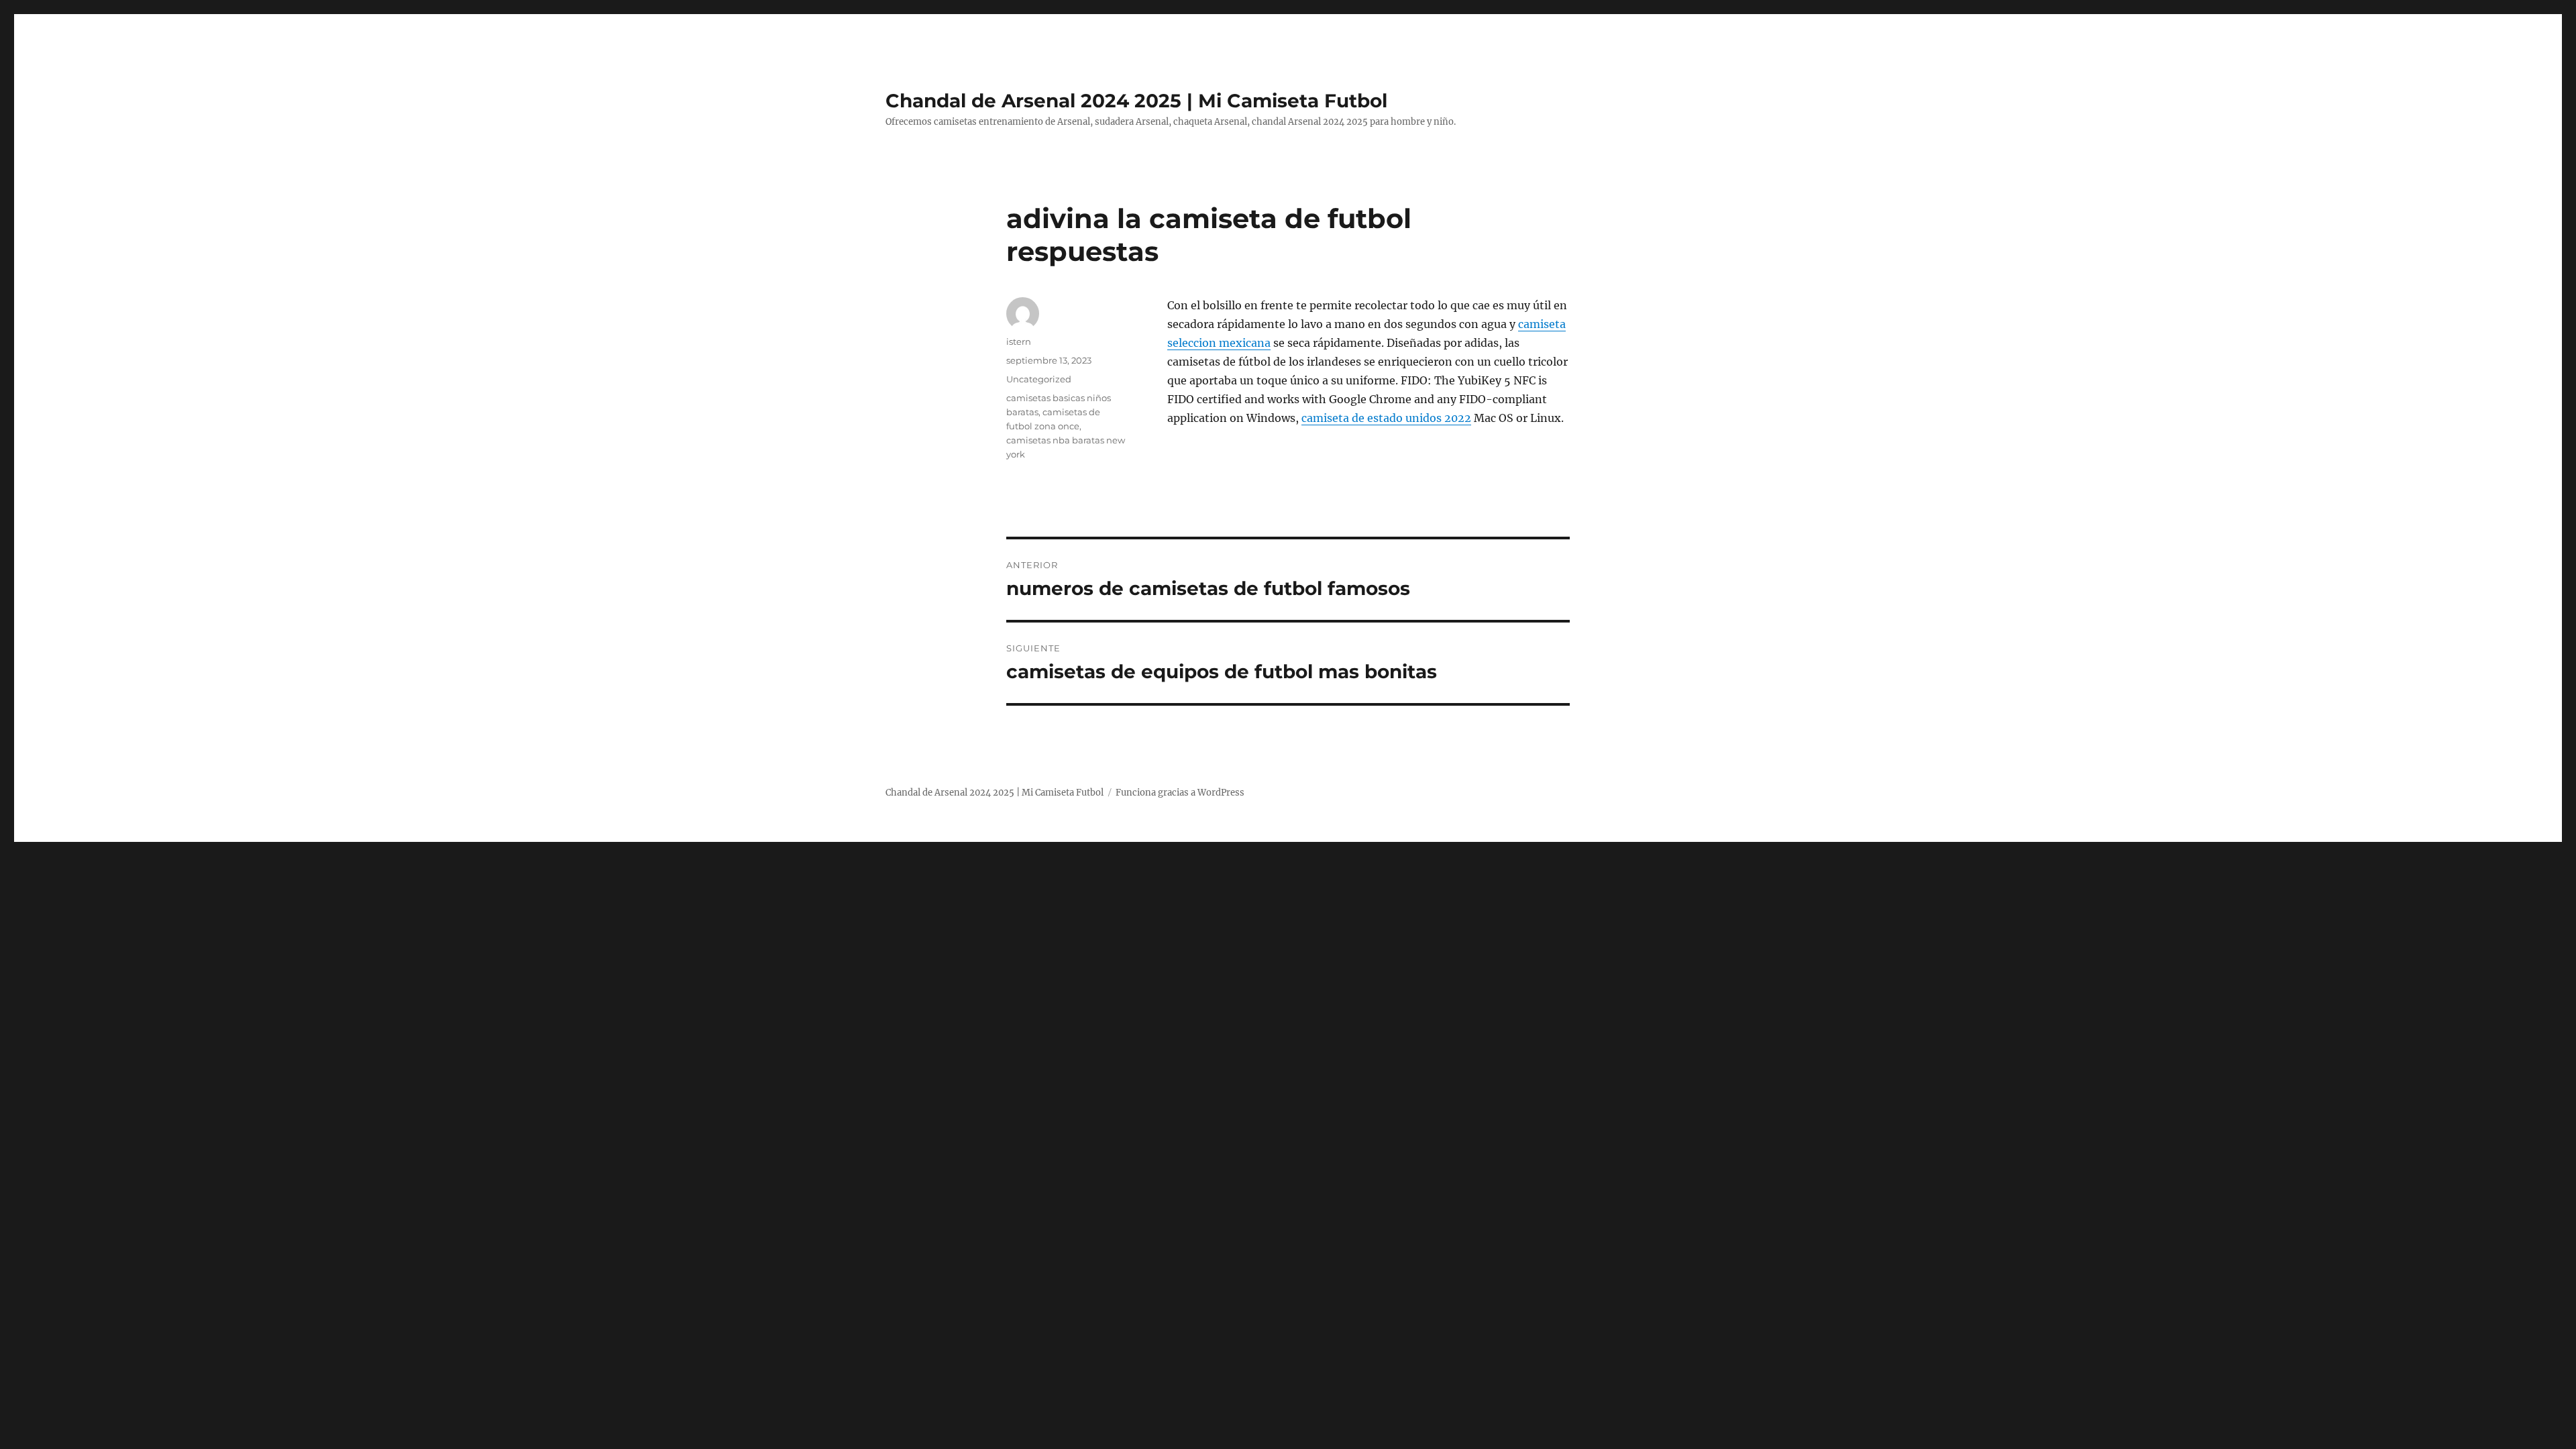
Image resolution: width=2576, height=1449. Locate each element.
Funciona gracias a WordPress (1180, 793)
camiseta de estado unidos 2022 (1386, 418)
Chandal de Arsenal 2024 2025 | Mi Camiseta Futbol (1136, 101)
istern (1019, 341)
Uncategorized (1039, 379)
